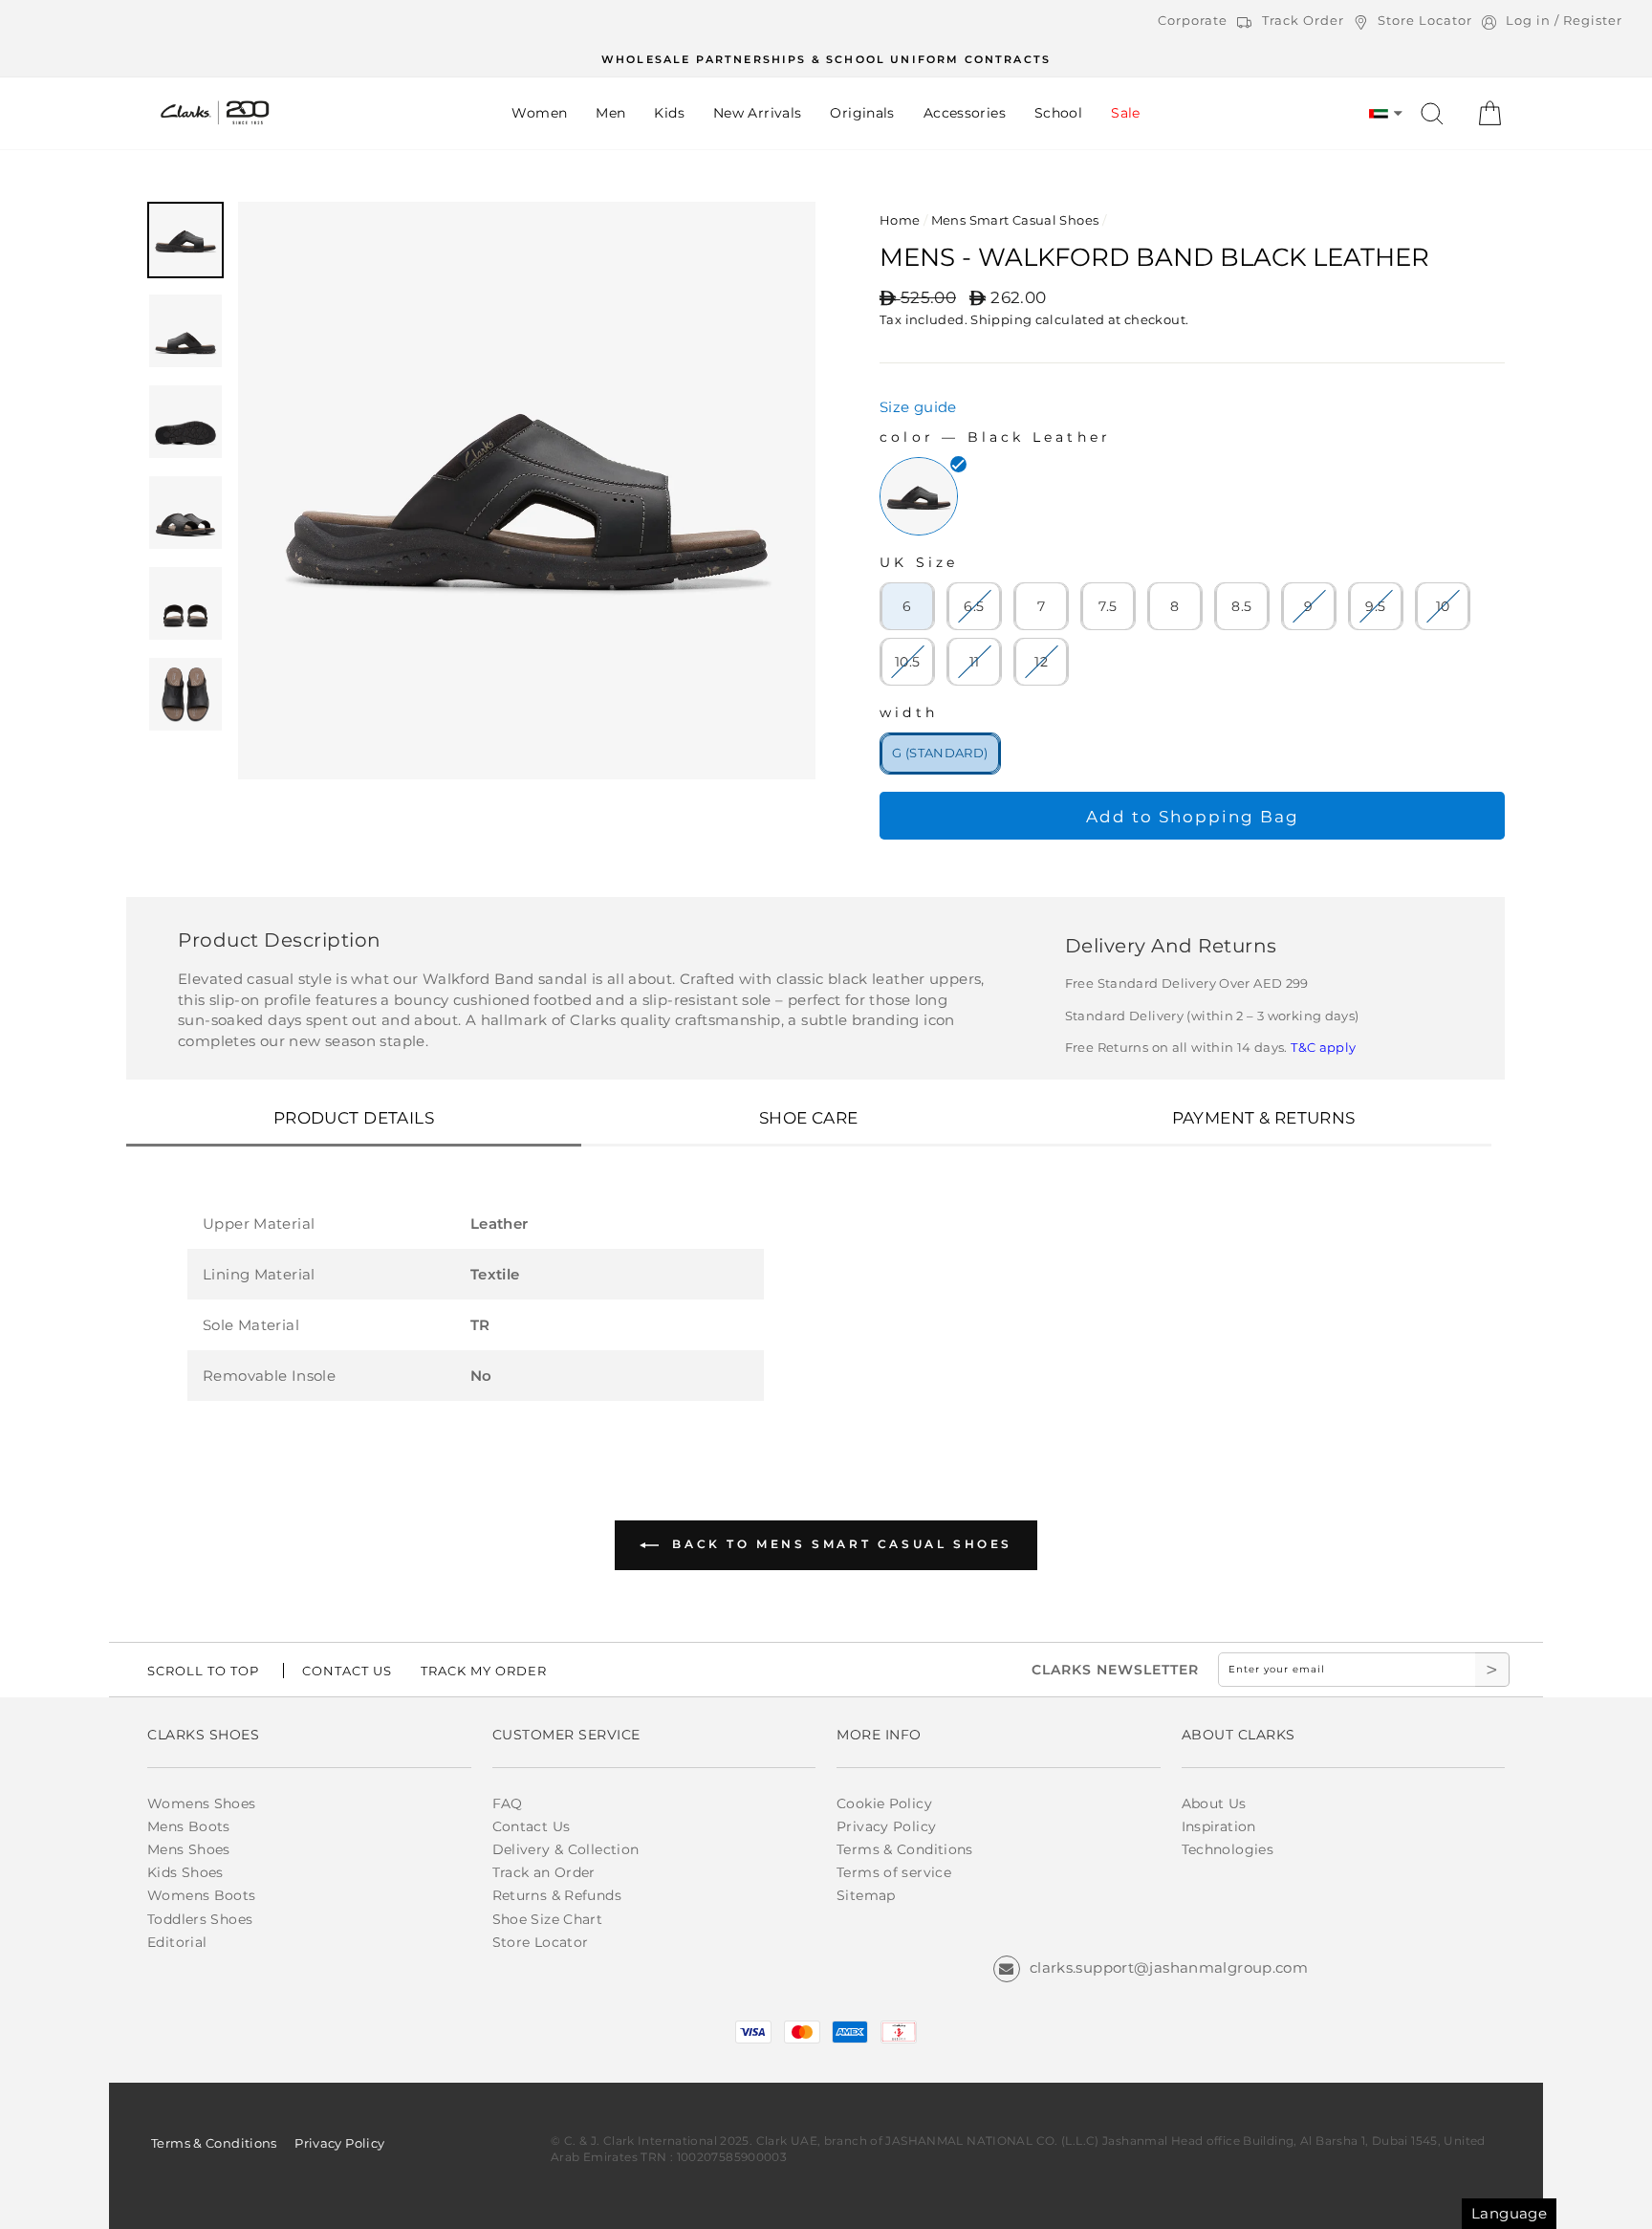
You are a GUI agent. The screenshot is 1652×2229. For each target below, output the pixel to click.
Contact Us (532, 1826)
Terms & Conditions (905, 1849)
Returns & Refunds (557, 1895)
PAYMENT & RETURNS (1264, 1118)
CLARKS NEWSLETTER (1115, 1670)
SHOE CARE (809, 1118)
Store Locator (541, 1942)
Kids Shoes (185, 1872)
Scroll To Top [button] (203, 1671)
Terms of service (894, 1872)
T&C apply (1323, 1047)
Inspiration (1219, 1826)
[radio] (919, 496)
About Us (1214, 1803)
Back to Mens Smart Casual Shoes (839, 1544)
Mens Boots (189, 1826)
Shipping (1001, 320)
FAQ (508, 1803)
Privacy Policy (886, 1826)
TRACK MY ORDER (484, 1671)
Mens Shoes (189, 1849)
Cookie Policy (884, 1803)
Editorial (177, 1942)
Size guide (918, 407)
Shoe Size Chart (548, 1919)
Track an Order (544, 1872)
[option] (826, 59)
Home (900, 220)
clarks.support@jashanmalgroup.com (1169, 1967)
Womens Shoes (202, 1803)
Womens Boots (202, 1895)
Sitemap (866, 1895)
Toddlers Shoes (200, 1919)
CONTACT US (347, 1671)
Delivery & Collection (566, 1849)
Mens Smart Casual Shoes (1015, 220)
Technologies (1228, 1849)
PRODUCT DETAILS (354, 1118)
